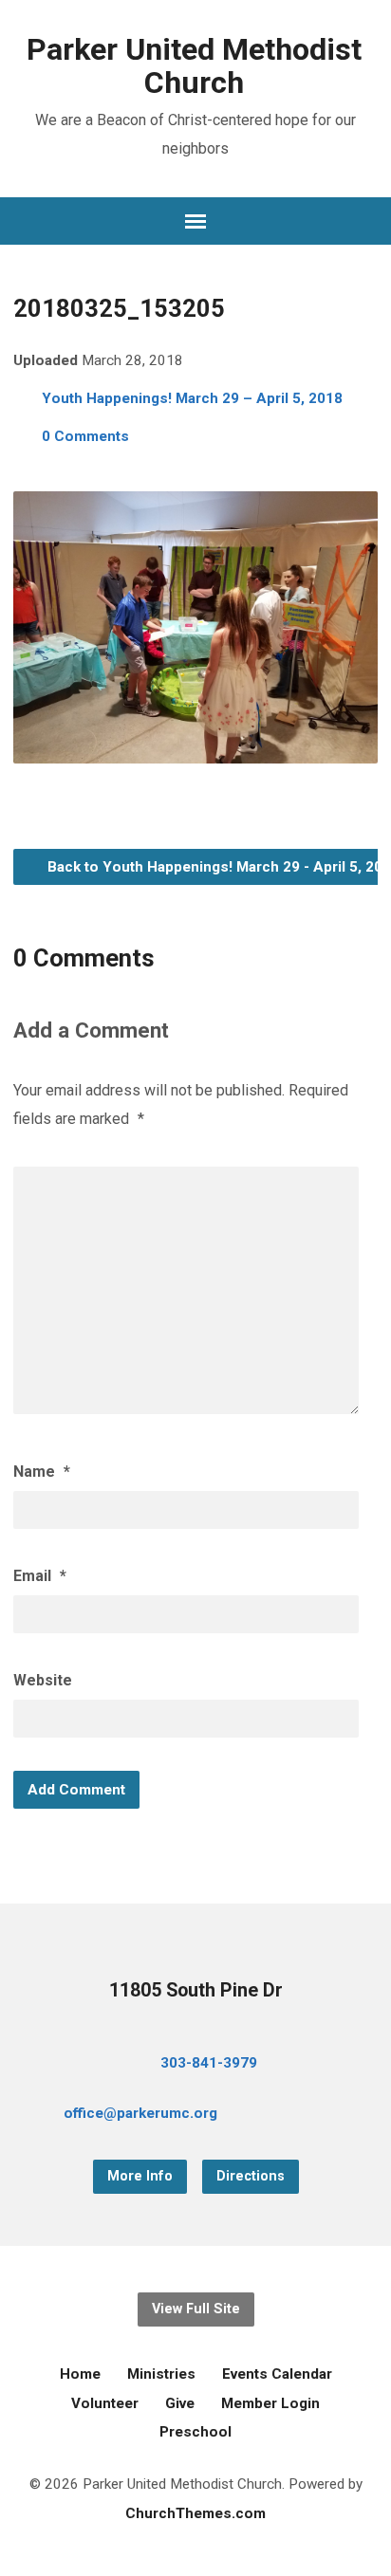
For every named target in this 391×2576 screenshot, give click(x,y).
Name (42, 1472)
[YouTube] (316, 2116)
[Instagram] (346, 2116)
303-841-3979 (209, 2063)
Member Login (270, 2403)
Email (40, 1576)
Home (80, 2374)
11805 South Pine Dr (196, 1990)
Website (43, 1680)
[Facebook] (286, 2116)
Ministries (161, 2374)
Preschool (195, 2432)
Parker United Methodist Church (194, 66)
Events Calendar (277, 2374)
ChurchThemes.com (195, 2513)
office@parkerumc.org (140, 2113)
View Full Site (196, 2309)
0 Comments (85, 436)
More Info (140, 2176)
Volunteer (105, 2403)
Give (180, 2403)
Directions (251, 2176)
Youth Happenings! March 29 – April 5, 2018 (192, 398)
